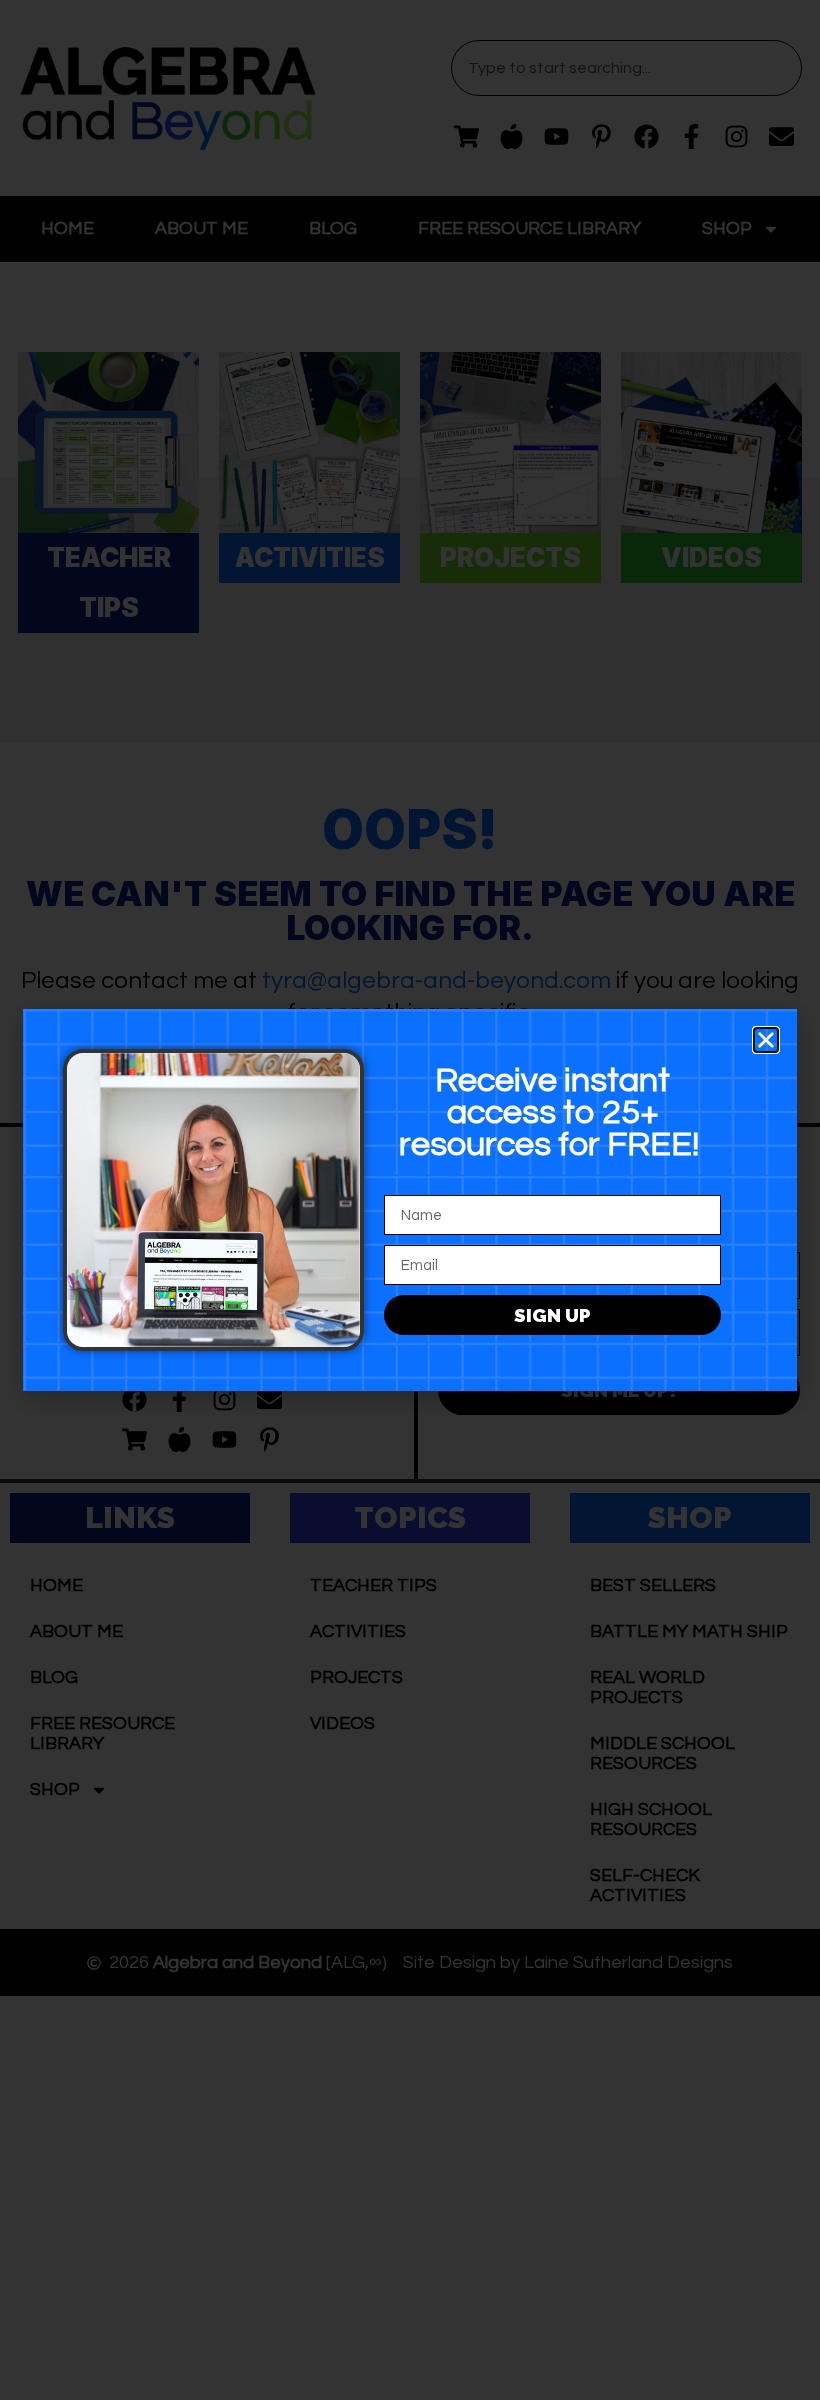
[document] (410, 1200)
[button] (766, 1040)
